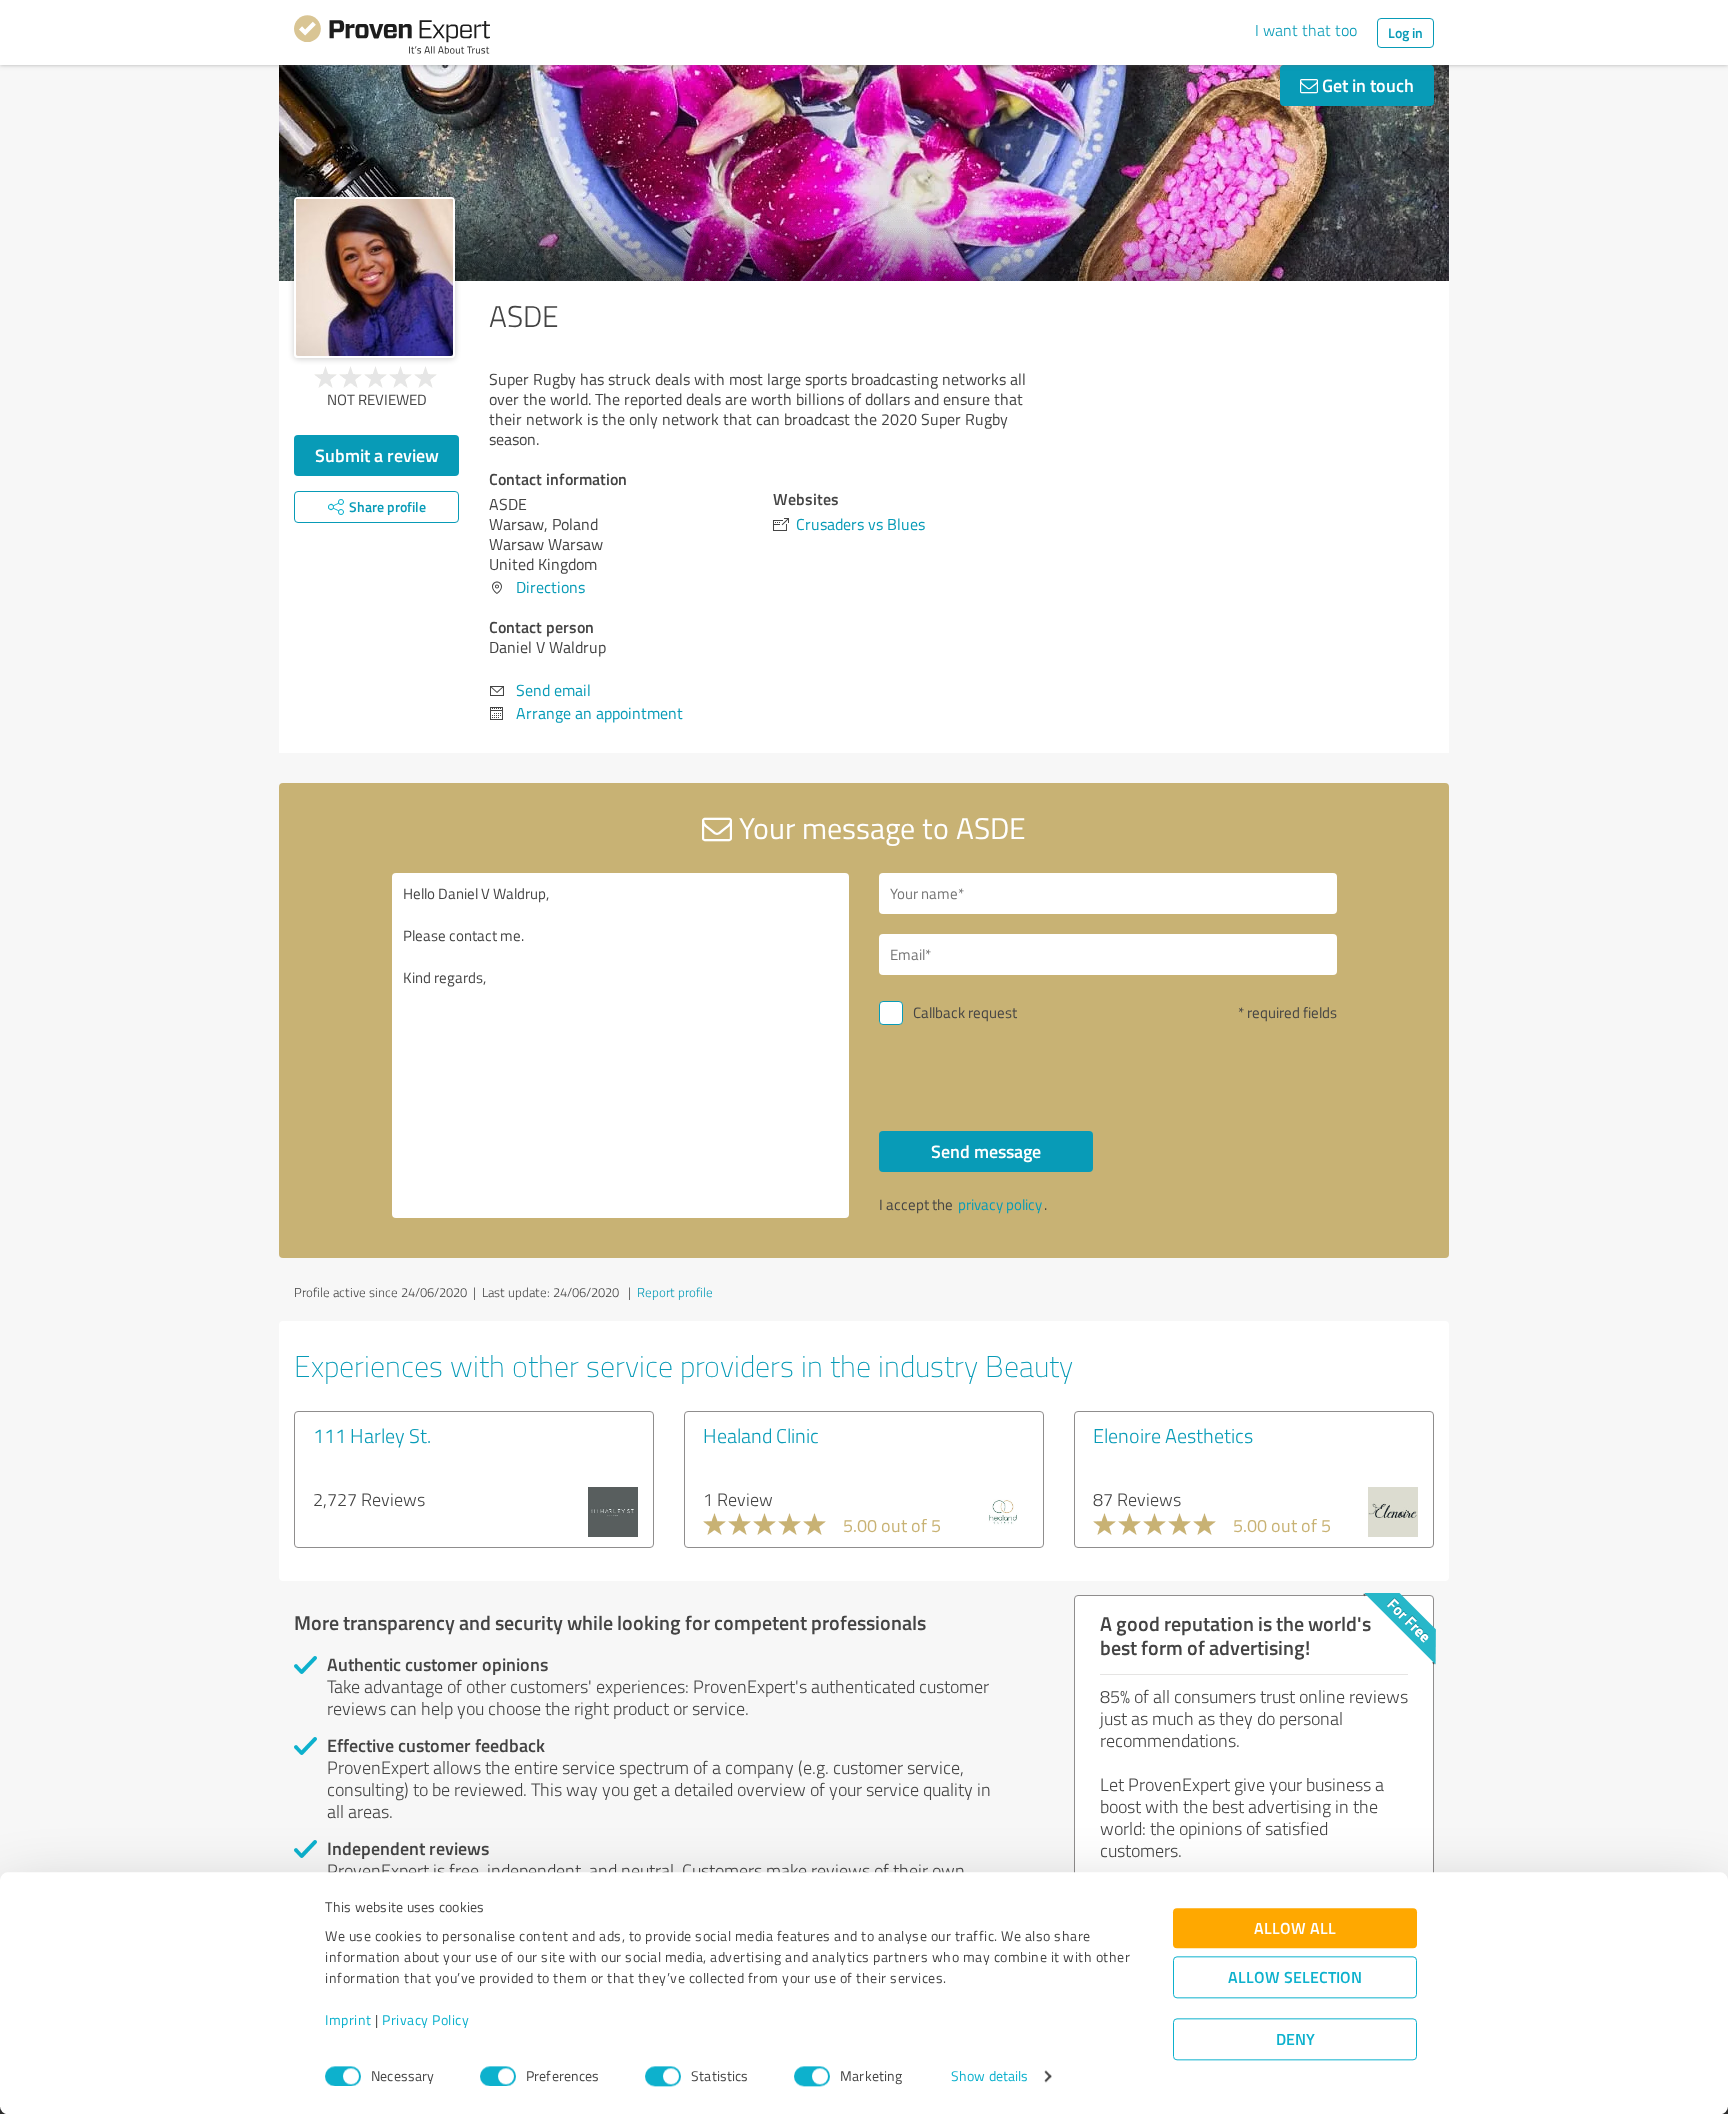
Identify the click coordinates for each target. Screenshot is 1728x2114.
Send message (986, 1151)
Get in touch (1366, 85)
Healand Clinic (761, 1435)
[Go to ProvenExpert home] (392, 38)
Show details (989, 2076)
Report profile (675, 1292)
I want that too (1306, 30)
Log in (1405, 32)
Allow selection (1295, 1977)
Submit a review (377, 455)
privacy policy (1000, 1204)
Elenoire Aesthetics (1173, 1435)
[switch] (498, 2076)
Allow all (1295, 1928)
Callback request (965, 1012)
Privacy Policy (425, 2020)
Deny (1295, 2039)
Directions (550, 587)
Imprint (348, 2020)
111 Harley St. (372, 1435)
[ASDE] (374, 277)
